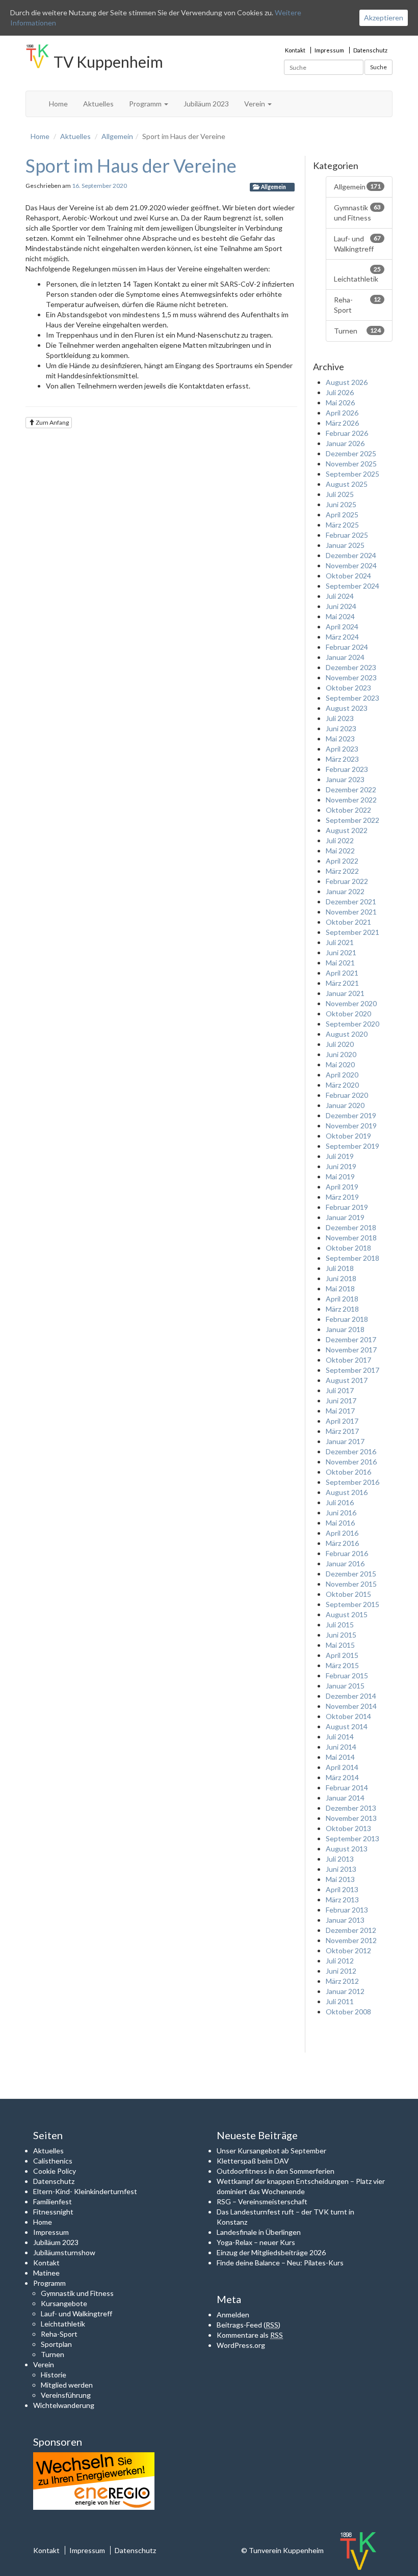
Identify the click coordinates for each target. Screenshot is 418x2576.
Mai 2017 (340, 1411)
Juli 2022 (340, 840)
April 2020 (342, 1075)
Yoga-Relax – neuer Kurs (256, 2242)
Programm (146, 104)
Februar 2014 (347, 1788)
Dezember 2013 (351, 1808)
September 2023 (352, 698)
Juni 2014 (341, 1747)
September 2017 (352, 1370)
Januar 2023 (345, 779)
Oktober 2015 (348, 1594)
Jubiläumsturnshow (64, 2252)
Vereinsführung (66, 2395)
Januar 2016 (345, 1563)
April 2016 (342, 1533)
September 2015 (352, 1604)
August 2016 (347, 1492)
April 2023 (342, 749)
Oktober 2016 (348, 1472)
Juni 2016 (341, 1513)
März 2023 (342, 759)
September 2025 (352, 474)
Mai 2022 (340, 851)
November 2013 (351, 1818)
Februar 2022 (347, 881)
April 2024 (342, 627)
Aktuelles (98, 104)
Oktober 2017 (348, 1360)
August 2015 (347, 1614)
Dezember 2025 (351, 453)
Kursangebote (64, 2303)
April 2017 (342, 1421)
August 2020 (347, 1034)
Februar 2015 (347, 1675)
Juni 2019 (341, 1166)
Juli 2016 (340, 1502)
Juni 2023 (341, 728)
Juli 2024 (340, 596)
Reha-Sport (358, 305)
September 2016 (352, 1482)
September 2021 (352, 932)
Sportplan (56, 2344)
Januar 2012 (345, 1991)
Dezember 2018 (351, 1227)
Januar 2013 (345, 1920)
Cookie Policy (55, 2171)
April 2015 (342, 1655)
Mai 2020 (340, 1064)
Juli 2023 (340, 718)
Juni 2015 (341, 1635)
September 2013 (352, 1838)
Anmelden (233, 2315)
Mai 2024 (340, 616)
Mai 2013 (340, 1879)
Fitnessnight (53, 2212)
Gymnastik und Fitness (358, 213)
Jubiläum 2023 (206, 104)
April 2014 (342, 1767)
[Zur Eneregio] (94, 2480)
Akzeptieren (384, 18)
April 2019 (342, 1187)
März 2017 (342, 1431)
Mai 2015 (340, 1645)
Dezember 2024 (351, 555)
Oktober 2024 (348, 576)
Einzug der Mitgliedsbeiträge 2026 (271, 2252)
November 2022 (351, 800)
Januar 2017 (345, 1441)
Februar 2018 (347, 1319)
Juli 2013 (340, 1859)
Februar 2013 (347, 1910)
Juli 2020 (340, 1044)
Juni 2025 (341, 504)
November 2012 (351, 1940)
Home (58, 104)
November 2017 (351, 1350)
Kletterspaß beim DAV (253, 2161)
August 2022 (347, 830)
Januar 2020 (345, 1105)
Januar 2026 (345, 443)
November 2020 (351, 1003)
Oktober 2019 (348, 1136)
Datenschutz (370, 50)
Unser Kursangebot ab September (271, 2151)
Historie (54, 2375)
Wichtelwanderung (64, 2405)
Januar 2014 (345, 1798)
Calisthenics (53, 2161)
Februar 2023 (347, 769)
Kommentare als (250, 2335)
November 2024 (351, 565)
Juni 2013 (341, 1869)
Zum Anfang (52, 422)
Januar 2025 (345, 545)
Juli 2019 (340, 1156)
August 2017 (347, 1380)
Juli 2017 (340, 1390)
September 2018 (352, 1258)
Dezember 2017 (351, 1339)
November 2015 (351, 1584)
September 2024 (352, 586)
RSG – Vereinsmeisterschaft (262, 2201)
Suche (378, 67)
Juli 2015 (340, 1625)
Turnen (358, 331)
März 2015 (342, 1665)
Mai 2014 (340, 1757)
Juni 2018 (341, 1278)
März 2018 (342, 1309)
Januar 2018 (345, 1329)
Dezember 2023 (351, 667)
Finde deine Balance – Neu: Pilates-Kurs (280, 2263)
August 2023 (347, 708)
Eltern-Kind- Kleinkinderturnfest (85, 2191)
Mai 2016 (340, 1523)
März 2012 (342, 1981)
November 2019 (351, 1126)
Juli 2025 (340, 494)
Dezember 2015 (351, 1574)
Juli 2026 (340, 392)
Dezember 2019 (351, 1115)
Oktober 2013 (348, 1828)
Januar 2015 (345, 1686)
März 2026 (342, 423)
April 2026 (342, 413)
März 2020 (342, 1085)
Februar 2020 (347, 1095)
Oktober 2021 (348, 922)
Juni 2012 (341, 1971)
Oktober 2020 (348, 1014)
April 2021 (342, 973)
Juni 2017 (341, 1401)
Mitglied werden (67, 2385)
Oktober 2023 (348, 688)
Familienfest (53, 2201)
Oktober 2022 (348, 810)
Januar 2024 (345, 657)
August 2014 (347, 1726)
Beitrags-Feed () (249, 2325)
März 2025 (342, 525)
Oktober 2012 (348, 1950)
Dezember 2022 (351, 790)
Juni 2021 (341, 952)
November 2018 (351, 1238)
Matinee (46, 2273)
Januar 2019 (345, 1217)
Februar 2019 (347, 1207)
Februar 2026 (347, 433)
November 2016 (351, 1462)
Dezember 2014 (351, 1696)
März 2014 (342, 1777)
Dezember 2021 (351, 902)
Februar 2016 (347, 1553)
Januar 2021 (345, 993)
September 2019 (352, 1146)
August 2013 (347, 1849)
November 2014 (351, 1706)
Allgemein (117, 136)
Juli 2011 (340, 2001)
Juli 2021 (340, 942)
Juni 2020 (341, 1054)
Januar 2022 (345, 891)
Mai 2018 (340, 1289)
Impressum (329, 50)
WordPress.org (241, 2345)
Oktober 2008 (348, 2012)
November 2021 (351, 912)
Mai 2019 (340, 1176)
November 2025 (351, 464)
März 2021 (342, 983)
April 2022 (342, 861)
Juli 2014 (340, 1737)
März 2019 (342, 1197)
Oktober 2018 (348, 1248)
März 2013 (342, 1900)
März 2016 (342, 1543)
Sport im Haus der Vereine (131, 165)
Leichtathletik (358, 274)
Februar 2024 (347, 647)
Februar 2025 (347, 535)
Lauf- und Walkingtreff (358, 244)
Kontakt (295, 50)
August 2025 (347, 484)
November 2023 (351, 677)
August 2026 (347, 382)
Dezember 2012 (351, 1930)
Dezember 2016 (351, 1451)
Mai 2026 (340, 403)
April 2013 (342, 1889)
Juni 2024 (341, 606)
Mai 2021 (340, 963)
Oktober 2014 (348, 1716)
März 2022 (342, 871)
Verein (255, 104)
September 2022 (352, 820)
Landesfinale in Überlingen (259, 2232)
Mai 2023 (340, 739)
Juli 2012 (340, 1961)
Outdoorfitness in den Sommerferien (276, 2171)
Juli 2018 (340, 1268)
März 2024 (342, 637)
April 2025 (342, 515)
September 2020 (352, 1024)
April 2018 (342, 1299)
